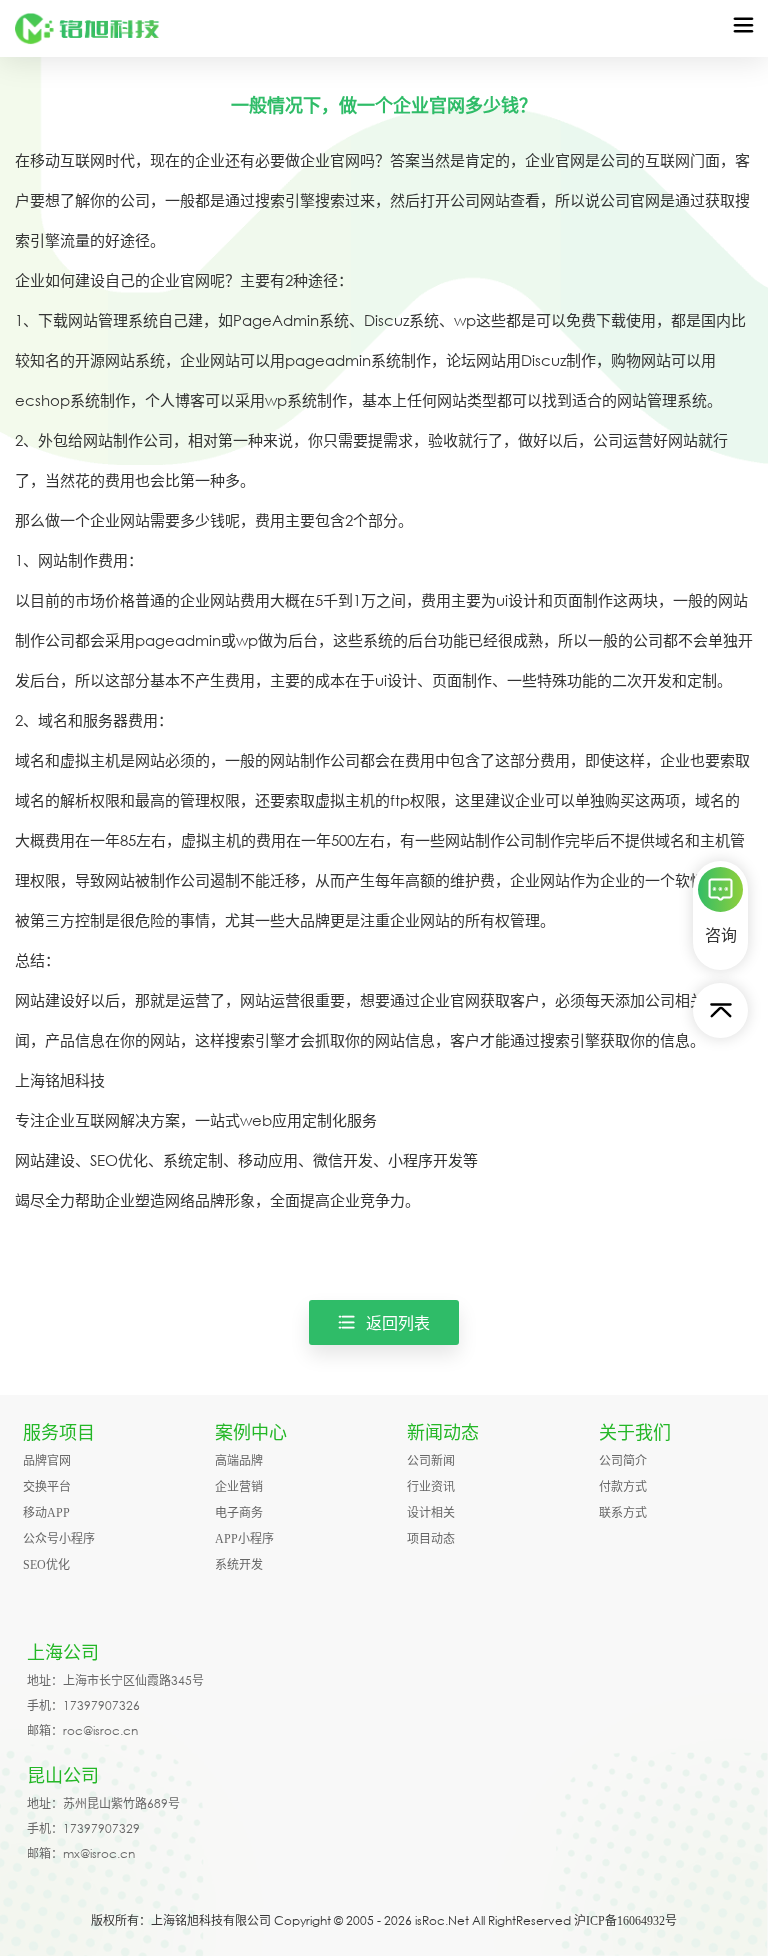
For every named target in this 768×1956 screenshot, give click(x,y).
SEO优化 (46, 1565)
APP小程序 (244, 1539)
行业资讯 (431, 1487)
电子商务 (239, 1513)
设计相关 (431, 1513)
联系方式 (623, 1513)
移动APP (46, 1513)
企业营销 (239, 1487)
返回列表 (398, 1323)
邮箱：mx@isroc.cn (81, 1853)
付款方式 (623, 1487)
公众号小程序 (59, 1539)
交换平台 (47, 1487)
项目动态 (431, 1539)
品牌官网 (47, 1461)
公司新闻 (431, 1461)
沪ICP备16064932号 (625, 1921)
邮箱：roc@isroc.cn (82, 1730)
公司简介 (623, 1461)
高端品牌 (239, 1461)
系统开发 (239, 1565)
